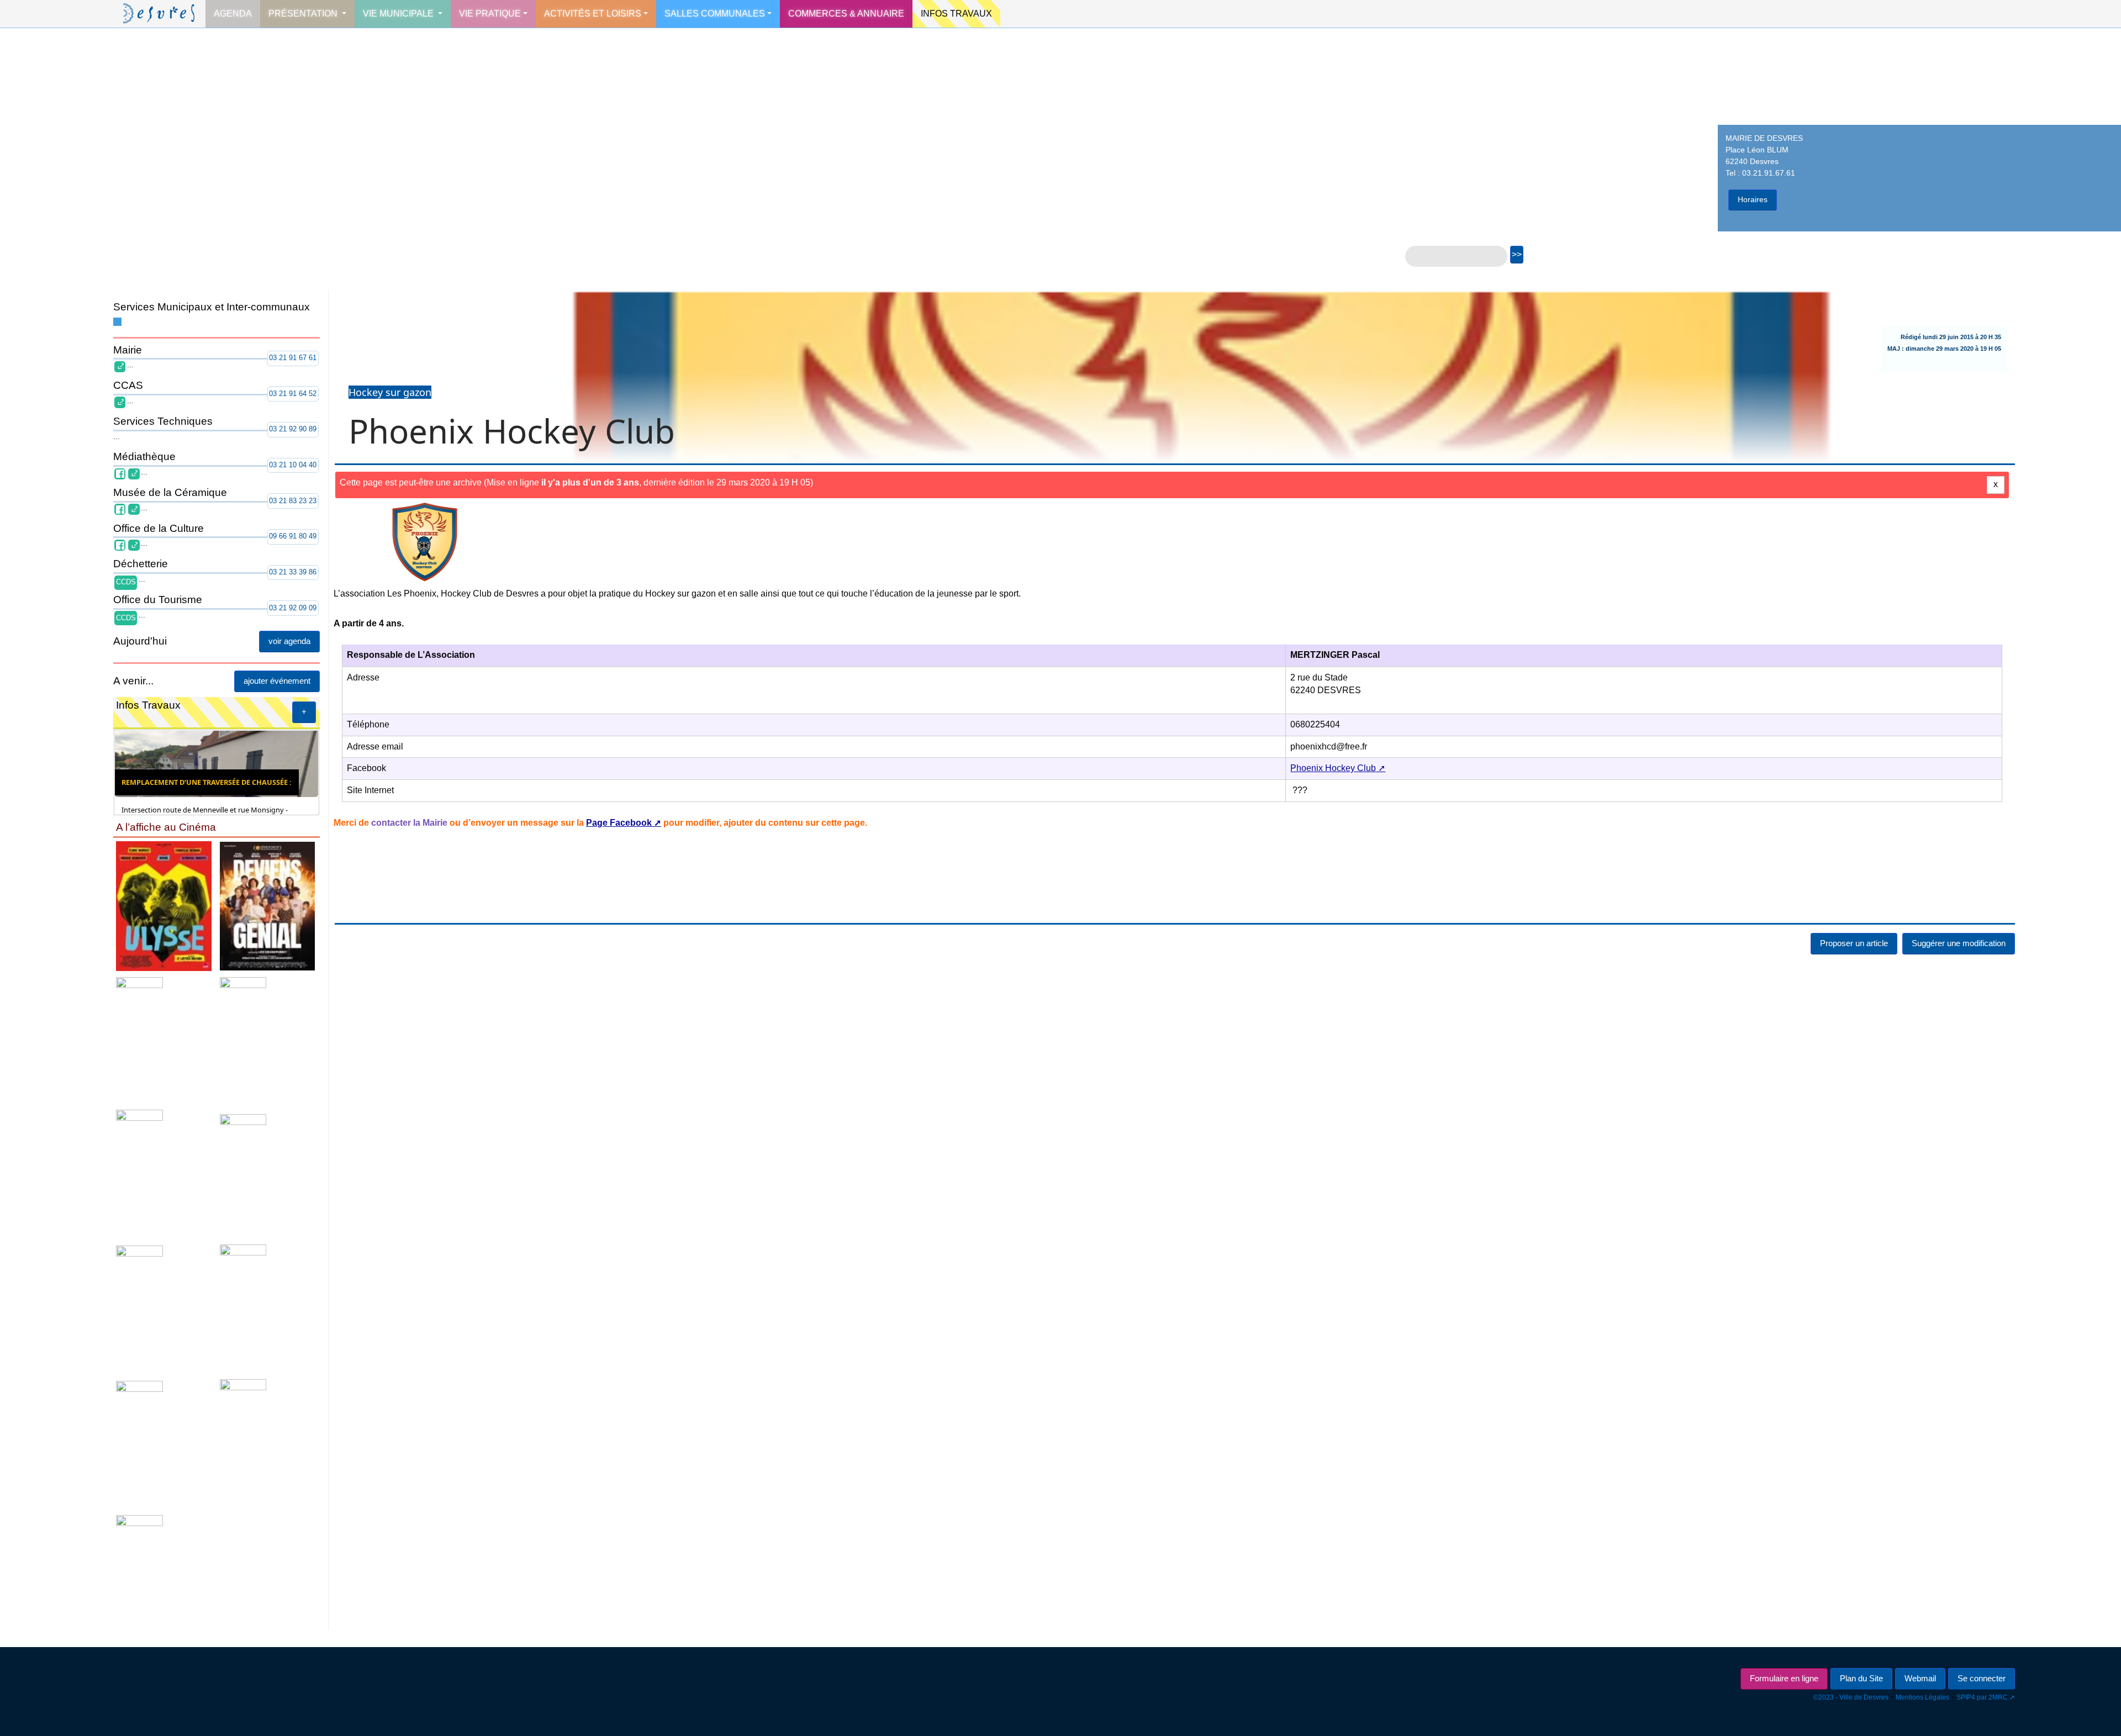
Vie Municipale (399, 14)
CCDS (126, 582)
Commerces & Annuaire (846, 14)
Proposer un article (1854, 943)
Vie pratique (490, 14)
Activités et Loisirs (593, 14)
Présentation (304, 14)
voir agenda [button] (493, 641)
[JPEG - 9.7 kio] (214, 1239)
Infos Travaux (956, 14)
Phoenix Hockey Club (1333, 768)
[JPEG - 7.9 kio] (214, 1503)
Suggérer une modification (1959, 943)
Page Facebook (619, 823)
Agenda (233, 14)
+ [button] (507, 712)
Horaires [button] (1753, 199)
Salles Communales (715, 14)
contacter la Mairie (409, 823)
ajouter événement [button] (480, 681)
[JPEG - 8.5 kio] (214, 972)
